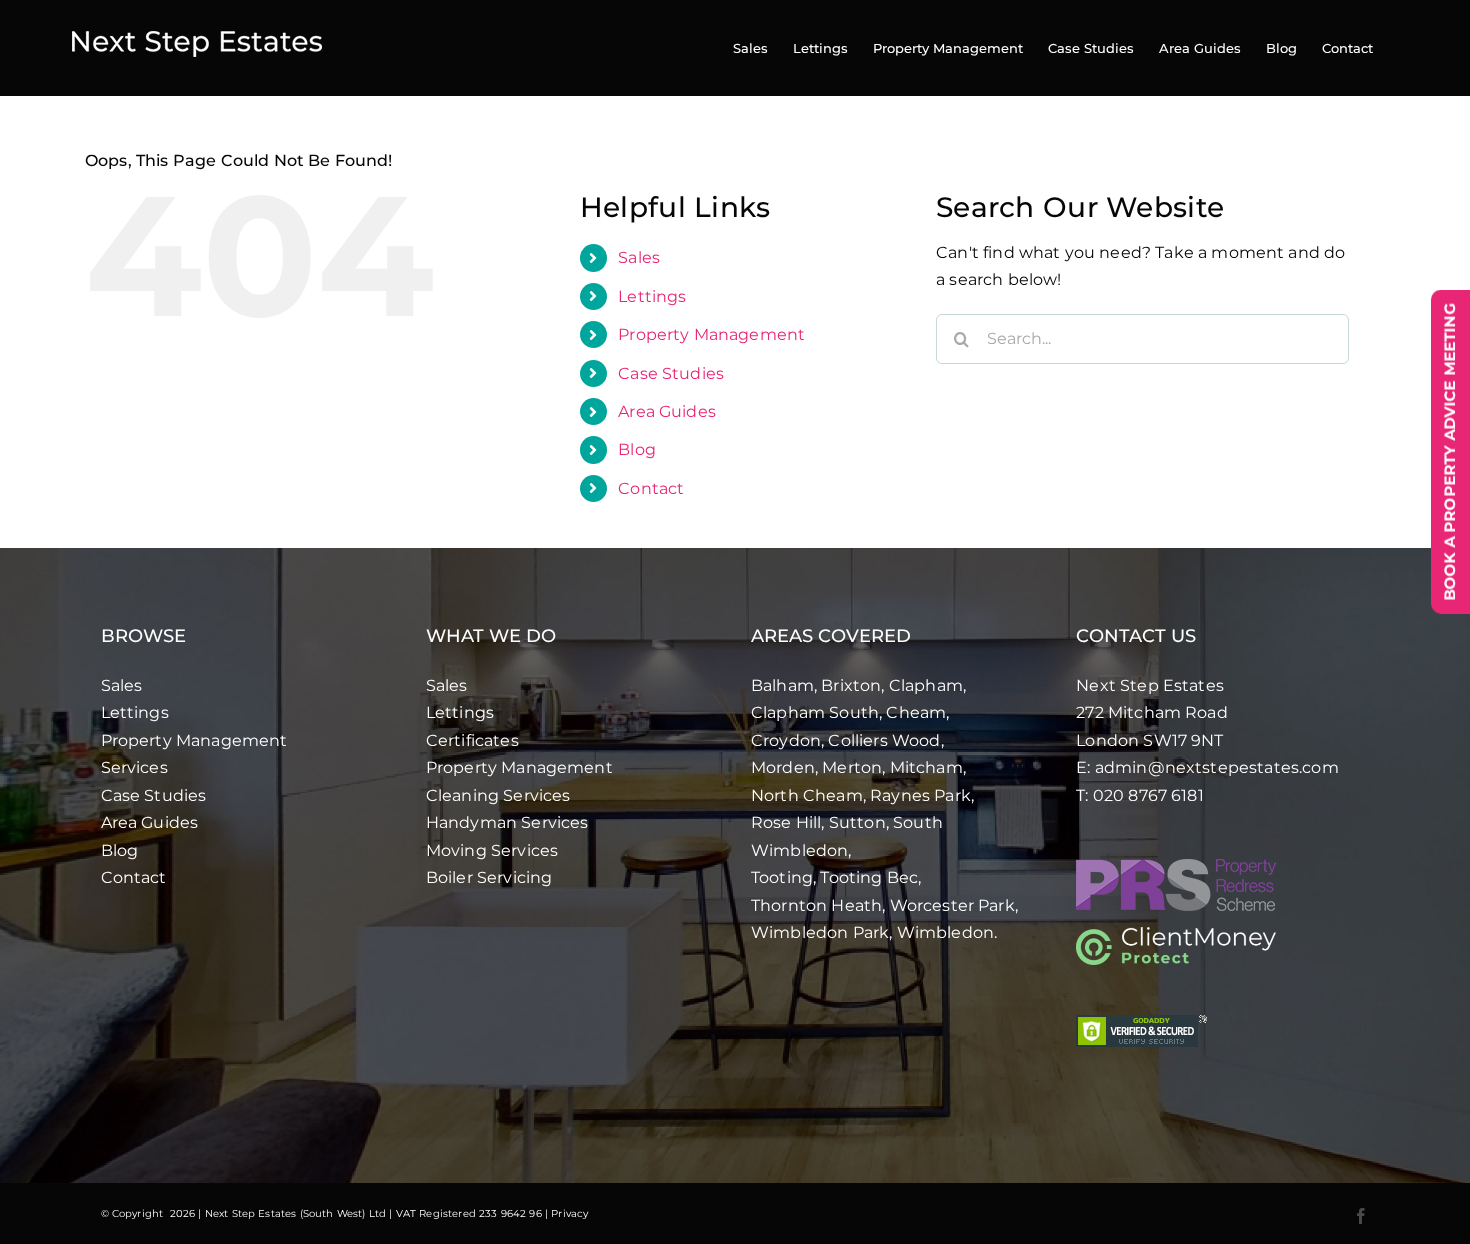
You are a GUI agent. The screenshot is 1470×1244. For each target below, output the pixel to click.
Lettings (652, 296)
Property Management (711, 334)
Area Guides (667, 411)
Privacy (569, 1213)
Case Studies (671, 373)
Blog (637, 449)
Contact (651, 488)
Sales (639, 257)
